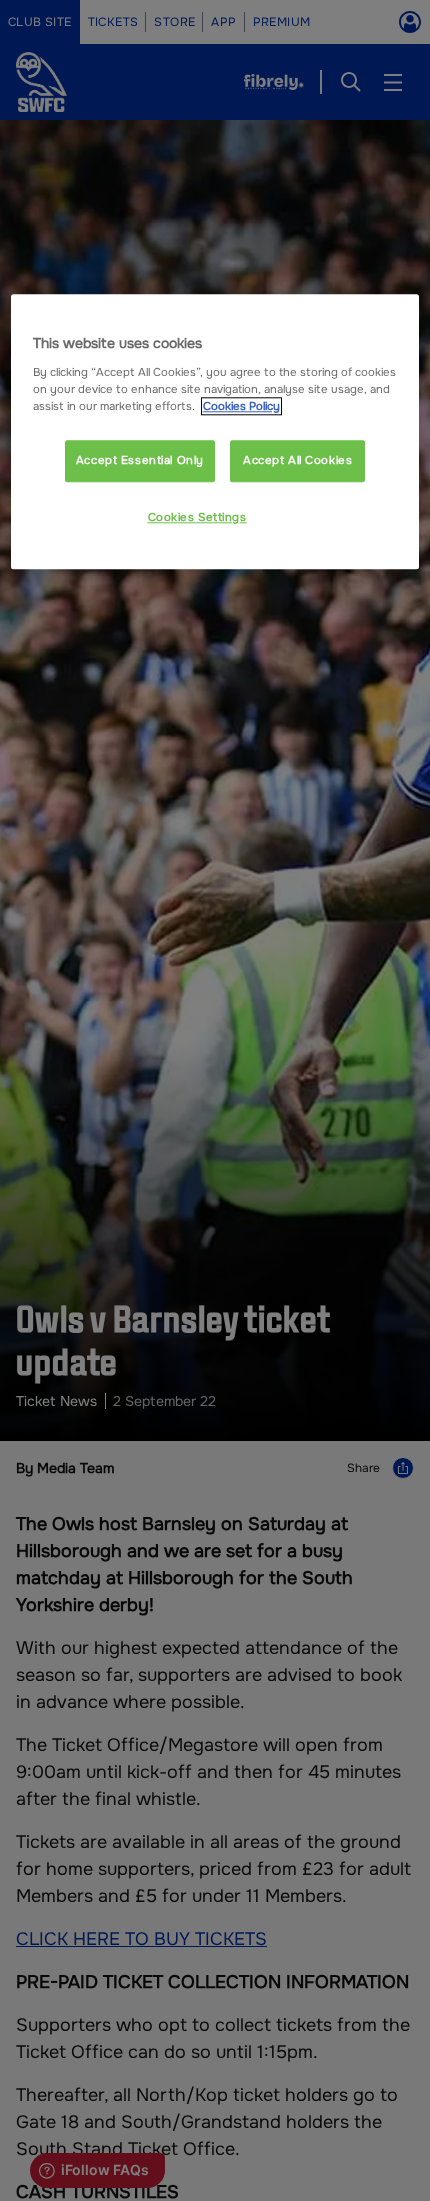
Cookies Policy (241, 406)
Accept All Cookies (297, 460)
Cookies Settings (197, 517)
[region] (215, 431)
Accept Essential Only (140, 460)
